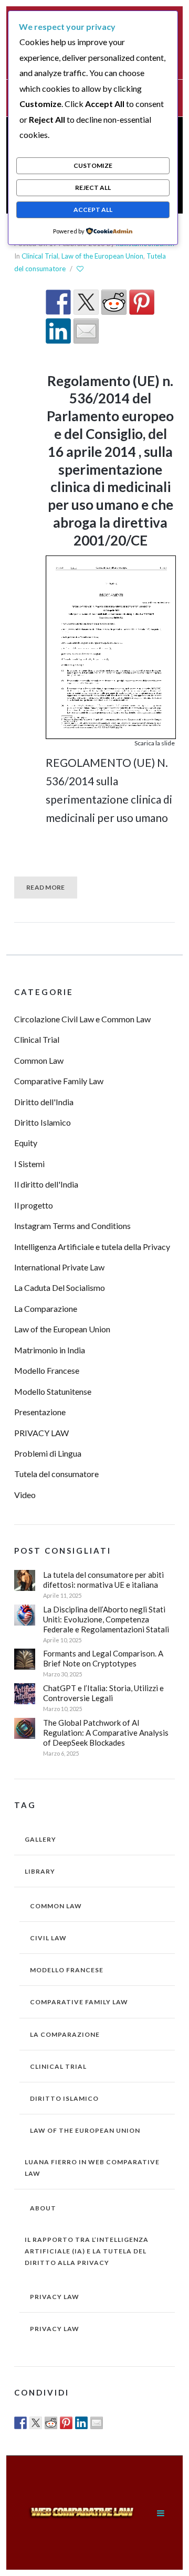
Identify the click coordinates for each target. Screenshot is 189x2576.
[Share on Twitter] (86, 302)
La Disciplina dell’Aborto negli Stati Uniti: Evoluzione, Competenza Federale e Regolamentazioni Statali (106, 1619)
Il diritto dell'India (46, 1184)
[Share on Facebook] (58, 302)
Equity (26, 1143)
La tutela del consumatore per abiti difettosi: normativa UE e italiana (103, 1580)
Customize (93, 165)
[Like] (81, 269)
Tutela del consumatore (56, 1474)
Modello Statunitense (53, 1391)
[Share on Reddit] (114, 302)
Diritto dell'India (44, 1102)
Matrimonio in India (50, 1350)
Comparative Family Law (59, 1081)
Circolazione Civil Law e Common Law (82, 1019)
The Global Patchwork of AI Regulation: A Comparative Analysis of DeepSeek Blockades (106, 1733)
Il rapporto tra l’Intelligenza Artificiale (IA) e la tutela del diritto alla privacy (87, 2251)
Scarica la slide (155, 743)
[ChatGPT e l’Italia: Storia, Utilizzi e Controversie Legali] (25, 1694)
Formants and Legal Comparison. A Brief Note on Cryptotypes (103, 1658)
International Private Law (59, 1267)
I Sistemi (29, 1164)
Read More (46, 887)
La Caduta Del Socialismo (60, 1287)
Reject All (93, 188)
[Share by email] (86, 331)
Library (40, 1871)
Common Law (39, 1060)
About (43, 2208)
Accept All (93, 210)
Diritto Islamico (43, 1122)
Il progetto (34, 1205)
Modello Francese (47, 1370)
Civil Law (48, 1938)
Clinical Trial (40, 256)
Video (25, 1495)
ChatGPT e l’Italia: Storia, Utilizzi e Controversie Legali (103, 1693)
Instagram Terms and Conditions (72, 1226)
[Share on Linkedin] (58, 331)
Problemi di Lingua (48, 1453)
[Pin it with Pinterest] (142, 302)
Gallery (40, 1839)
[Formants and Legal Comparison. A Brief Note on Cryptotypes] (25, 1659)
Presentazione (40, 1412)
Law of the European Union (102, 256)
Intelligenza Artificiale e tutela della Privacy (92, 1247)
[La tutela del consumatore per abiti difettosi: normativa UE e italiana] (25, 1580)
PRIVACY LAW (41, 1433)
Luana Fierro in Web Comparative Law (92, 2168)
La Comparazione (46, 1308)
